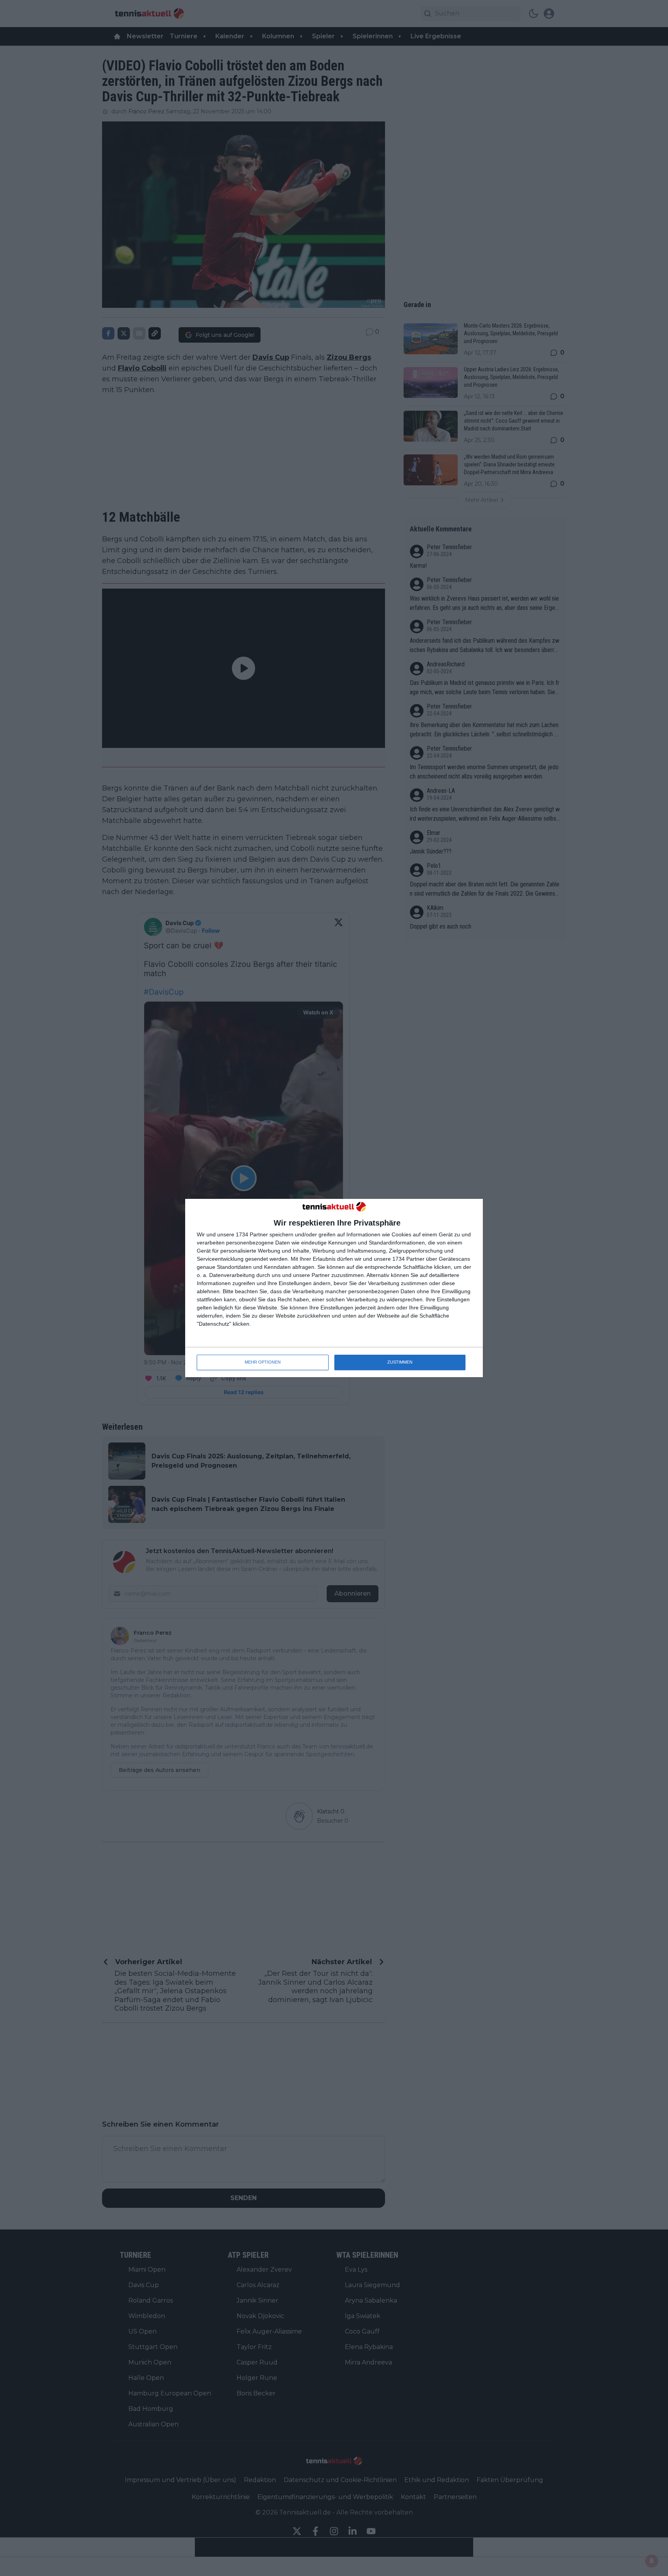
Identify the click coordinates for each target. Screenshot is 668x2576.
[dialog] (334, 1288)
